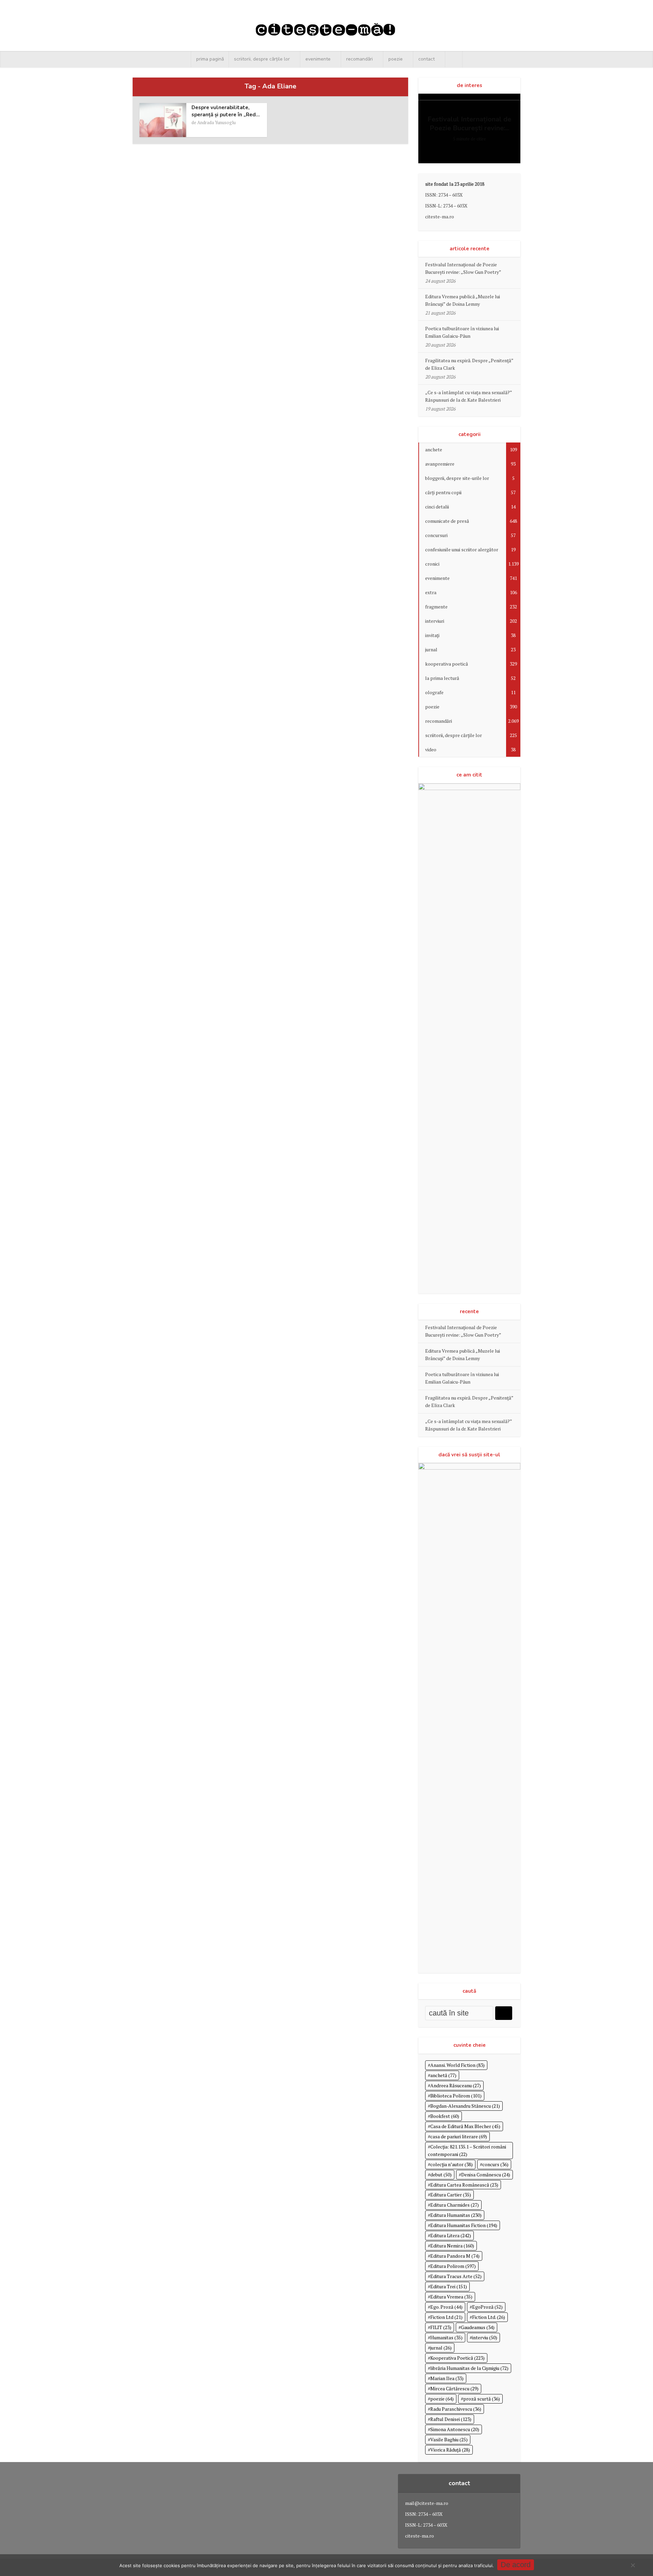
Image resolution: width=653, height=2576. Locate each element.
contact (426, 59)
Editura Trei (449, 2286)
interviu (485, 2337)
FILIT (441, 2327)
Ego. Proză (446, 2307)
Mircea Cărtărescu (454, 2388)
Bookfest (445, 2116)
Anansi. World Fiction (457, 2065)
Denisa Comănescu (486, 2174)
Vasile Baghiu (449, 2439)
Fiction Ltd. (489, 2317)
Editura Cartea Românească (464, 2185)
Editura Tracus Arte (456, 2276)
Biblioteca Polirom (456, 2096)
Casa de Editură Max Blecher (465, 2126)
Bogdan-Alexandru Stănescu (465, 2106)
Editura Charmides (455, 2205)
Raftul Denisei (451, 2419)
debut (441, 2174)
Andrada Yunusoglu (216, 122)
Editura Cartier (451, 2195)
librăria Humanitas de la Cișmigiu (469, 2368)
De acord (516, 2565)
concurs (495, 2164)
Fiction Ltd (446, 2317)
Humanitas (446, 2337)
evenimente (318, 59)
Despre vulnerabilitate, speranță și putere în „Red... (226, 111)
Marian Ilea (447, 2378)
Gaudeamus (478, 2327)
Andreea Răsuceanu (456, 2085)
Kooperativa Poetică (457, 2358)
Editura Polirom (453, 2266)
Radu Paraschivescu (456, 2409)
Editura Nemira (452, 2246)
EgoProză (487, 2307)
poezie (396, 59)
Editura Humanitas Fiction (464, 2225)
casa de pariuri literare (459, 2136)
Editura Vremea (451, 2297)
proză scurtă (482, 2399)
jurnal (441, 2348)
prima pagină (210, 59)
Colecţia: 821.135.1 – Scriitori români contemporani (467, 2150)
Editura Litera (451, 2235)
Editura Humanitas (456, 2215)
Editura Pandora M (455, 2256)
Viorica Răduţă (450, 2450)
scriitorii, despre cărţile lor (262, 59)
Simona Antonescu (455, 2429)
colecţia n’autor (451, 2164)
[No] (633, 2565)
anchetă (443, 2075)
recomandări (359, 59)
